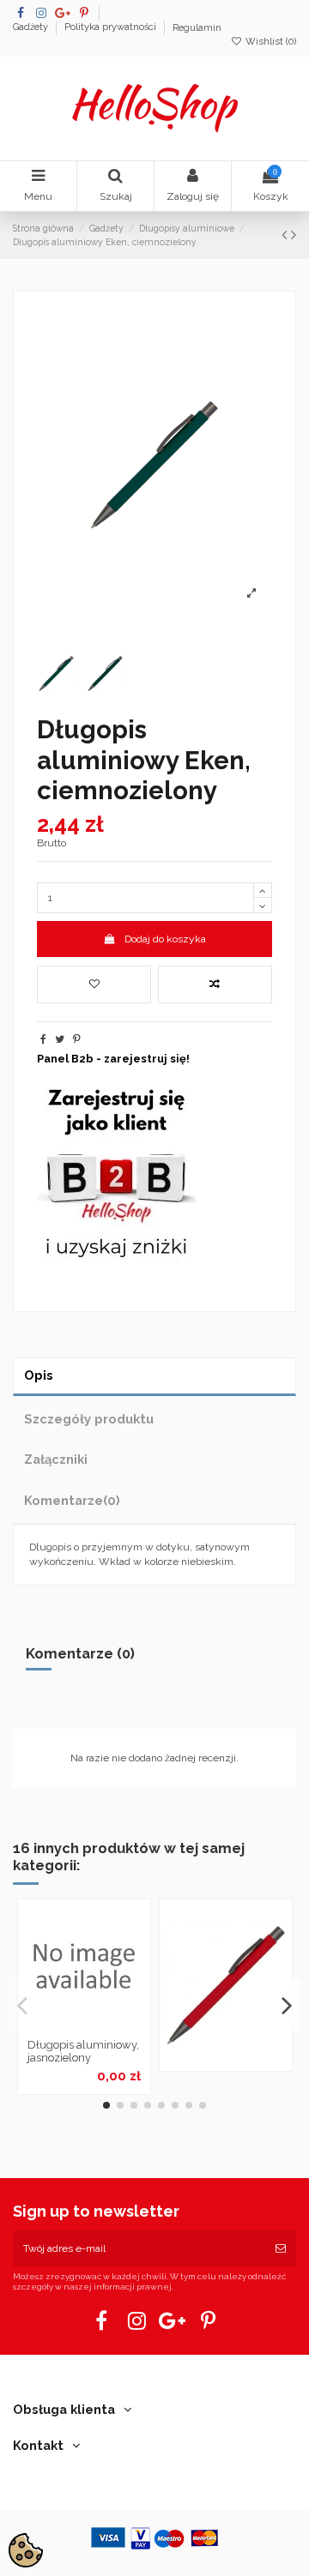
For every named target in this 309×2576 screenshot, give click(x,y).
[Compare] (84, 2025)
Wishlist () (270, 42)
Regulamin (197, 28)
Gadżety (32, 28)
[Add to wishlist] (94, 984)
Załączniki (56, 1459)
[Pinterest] (77, 1039)
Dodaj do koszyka (165, 939)
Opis (39, 1375)
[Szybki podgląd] (105, 2025)
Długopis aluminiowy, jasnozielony (83, 2052)
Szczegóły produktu (89, 1419)
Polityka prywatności (112, 28)
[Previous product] (286, 235)
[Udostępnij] (43, 1039)
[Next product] (294, 235)
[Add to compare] (215, 984)
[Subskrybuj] (281, 2248)
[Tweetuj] (60, 1039)
